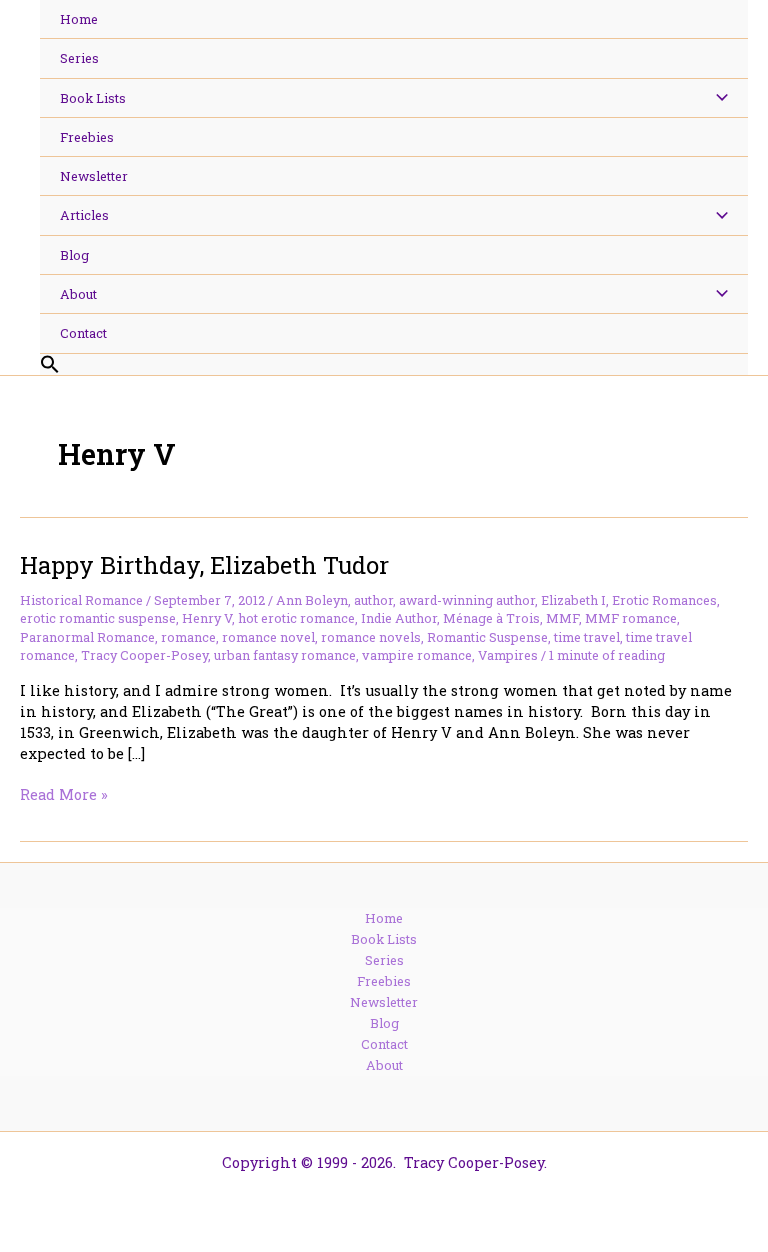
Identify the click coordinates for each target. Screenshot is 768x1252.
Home (384, 918)
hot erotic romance (296, 618)
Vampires (508, 655)
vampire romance (417, 655)
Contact (384, 1044)
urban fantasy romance (285, 655)
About (384, 1065)
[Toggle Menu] (716, 98)
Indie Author (399, 618)
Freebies (384, 981)
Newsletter (384, 1002)
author (373, 600)
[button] (394, 365)
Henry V (207, 618)
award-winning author (467, 600)
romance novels (371, 637)
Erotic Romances (664, 600)
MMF (562, 618)
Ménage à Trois (491, 618)
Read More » (64, 794)
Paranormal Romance (87, 637)
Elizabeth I (573, 600)
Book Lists (384, 939)
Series (384, 960)
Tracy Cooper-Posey (144, 655)
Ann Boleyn (312, 600)
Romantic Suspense (487, 637)
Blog (384, 1023)
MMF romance (631, 618)
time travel (587, 637)
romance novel (268, 637)
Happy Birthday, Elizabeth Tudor (204, 564)
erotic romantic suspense (98, 618)
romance (188, 637)
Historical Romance (81, 600)
